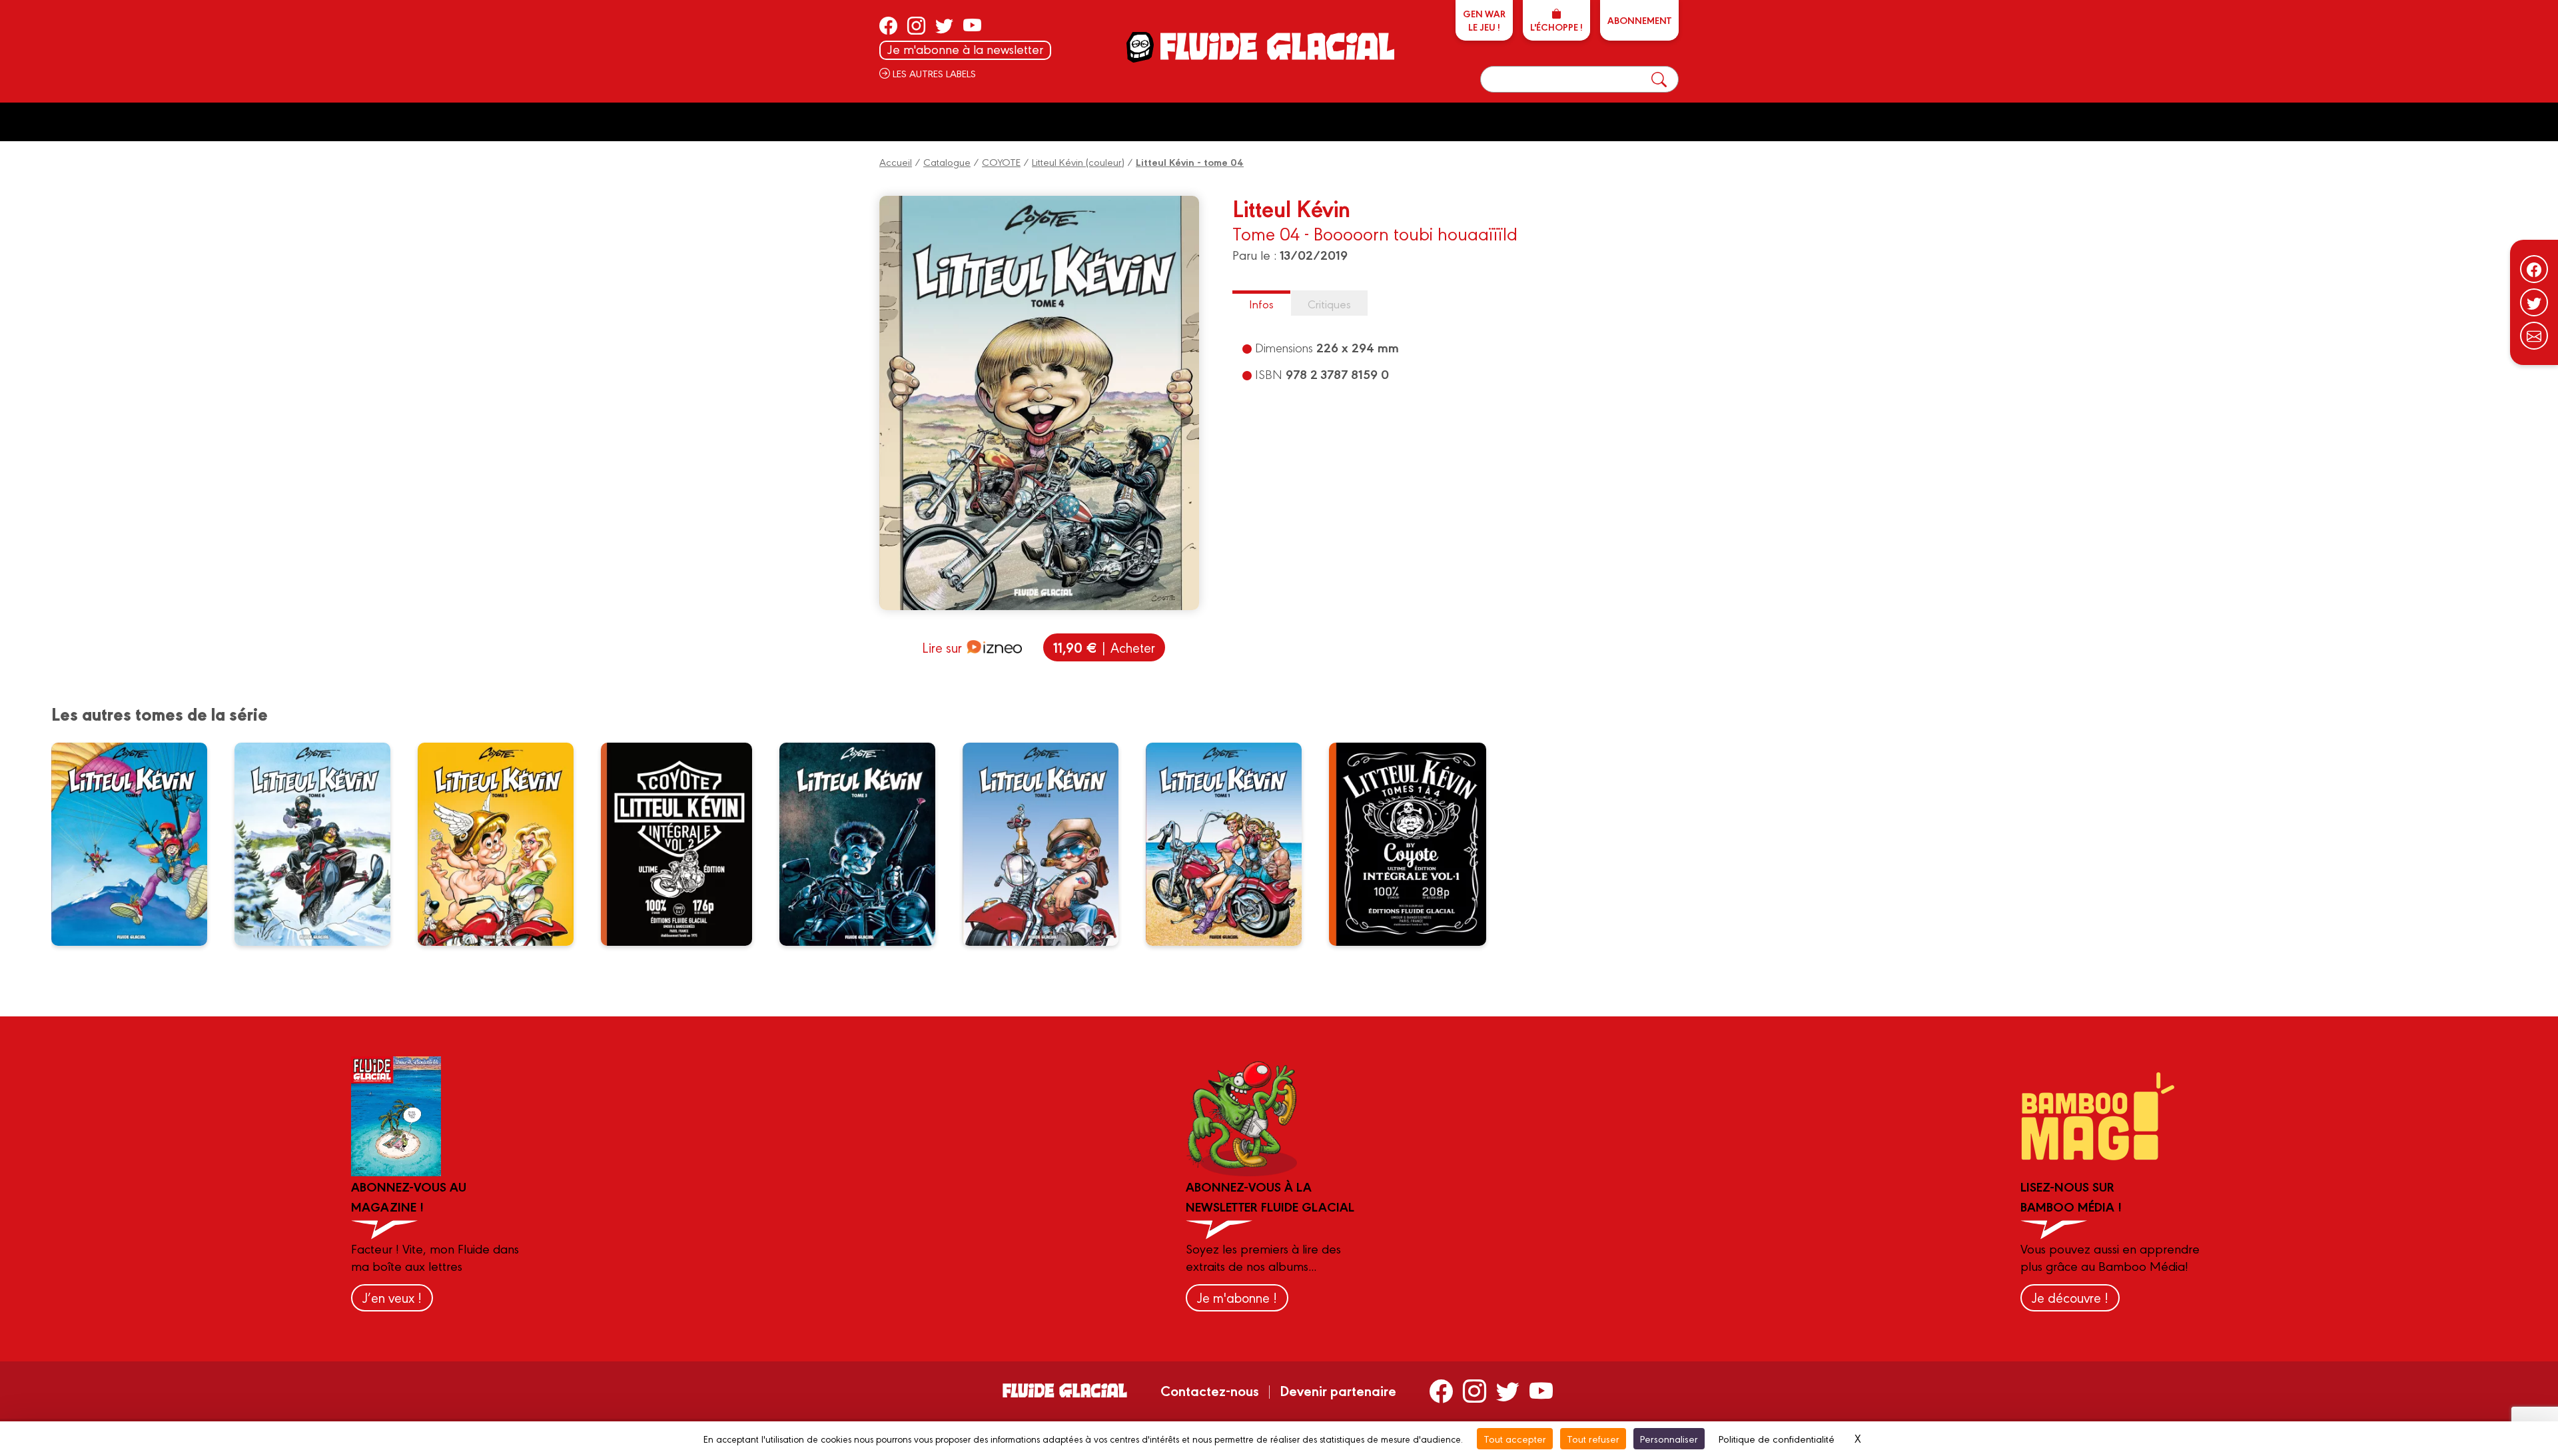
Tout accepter (1515, 1438)
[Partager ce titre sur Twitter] (2534, 302)
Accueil (896, 162)
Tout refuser (1593, 1438)
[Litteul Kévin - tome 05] (504, 844)
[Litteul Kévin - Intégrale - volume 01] (1416, 844)
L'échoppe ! (1556, 27)
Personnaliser (1669, 1438)
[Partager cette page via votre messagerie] (2534, 336)
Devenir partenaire (1338, 1390)
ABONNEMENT (1639, 20)
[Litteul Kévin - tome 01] (1232, 844)
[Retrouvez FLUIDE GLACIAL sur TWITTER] (944, 25)
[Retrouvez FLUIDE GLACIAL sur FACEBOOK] (888, 25)
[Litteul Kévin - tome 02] (1049, 844)
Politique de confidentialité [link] (1777, 1438)
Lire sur (942, 647)
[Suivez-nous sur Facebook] (2534, 269)
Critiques (1329, 303)
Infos (1261, 303)
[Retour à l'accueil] (1276, 46)
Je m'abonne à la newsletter (965, 49)
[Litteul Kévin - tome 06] (321, 844)
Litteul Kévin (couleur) (1078, 162)
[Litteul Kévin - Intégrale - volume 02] (685, 844)
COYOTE (1001, 162)
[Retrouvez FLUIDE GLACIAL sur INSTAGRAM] (916, 25)
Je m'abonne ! (1237, 1297)
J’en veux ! (392, 1297)
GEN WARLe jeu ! (1484, 20)
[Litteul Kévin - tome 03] (866, 844)
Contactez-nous (1210, 1390)
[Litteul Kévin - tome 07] (138, 844)
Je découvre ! (2070, 1297)
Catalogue (947, 162)
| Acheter (1104, 647)
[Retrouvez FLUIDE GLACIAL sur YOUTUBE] (972, 25)
